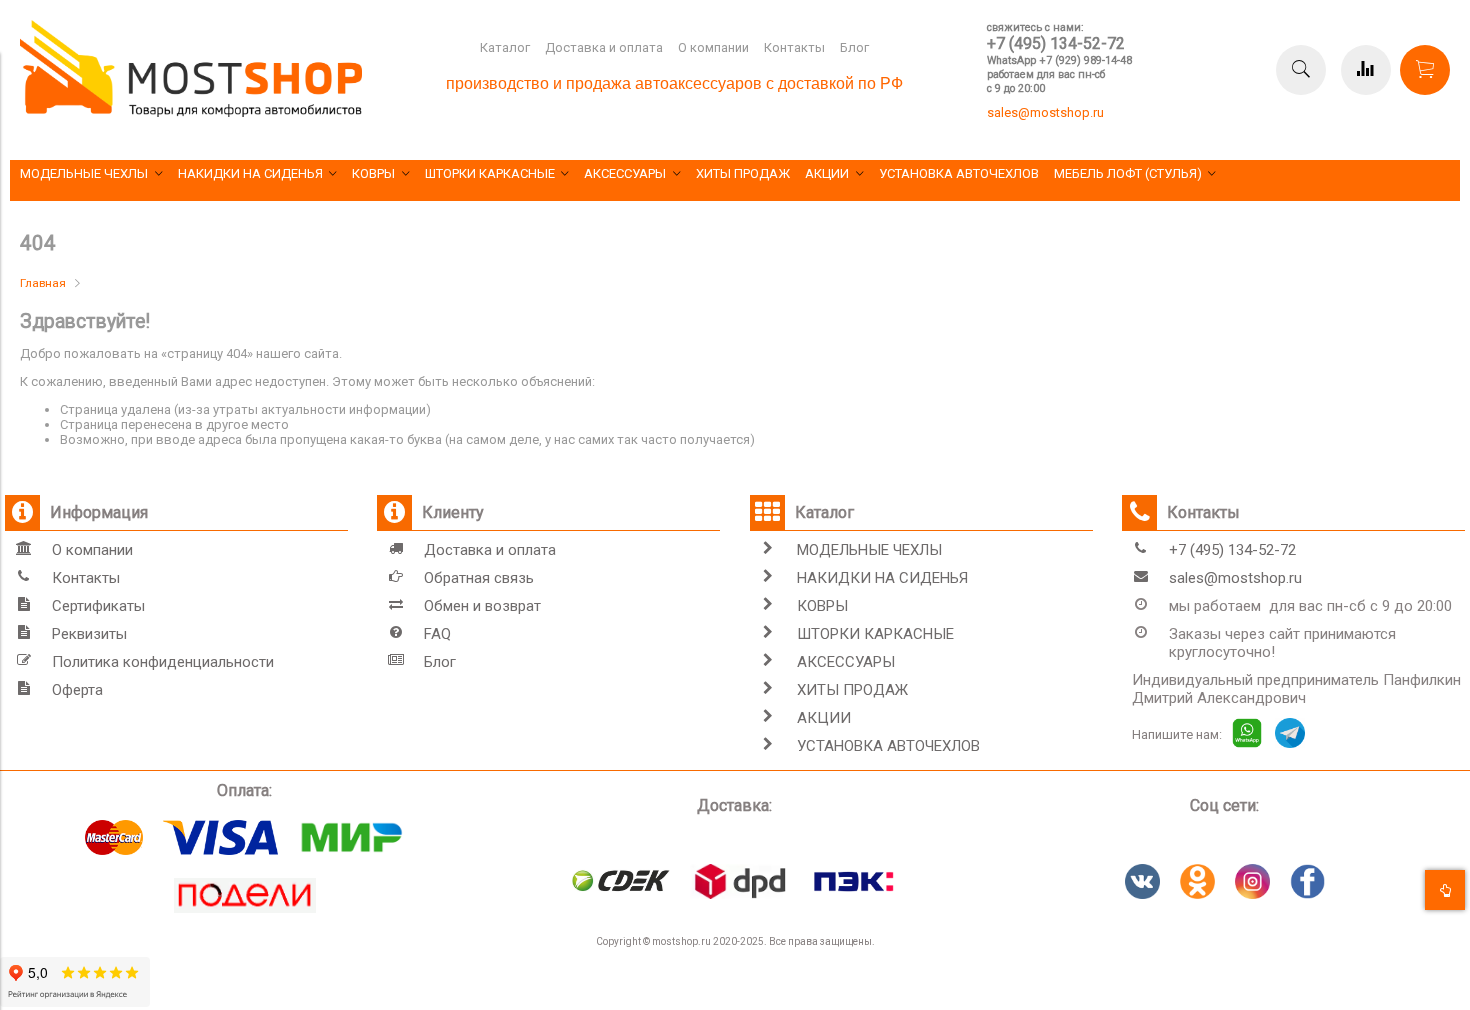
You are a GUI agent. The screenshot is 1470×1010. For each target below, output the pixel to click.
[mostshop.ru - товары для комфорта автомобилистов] (191, 112)
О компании (713, 47)
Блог (854, 47)
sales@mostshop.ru (1045, 112)
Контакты (794, 47)
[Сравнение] (1366, 70)
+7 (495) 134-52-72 (1056, 43)
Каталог (505, 47)
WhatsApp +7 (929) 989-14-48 (1059, 60)
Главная (43, 283)
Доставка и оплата (604, 47)
